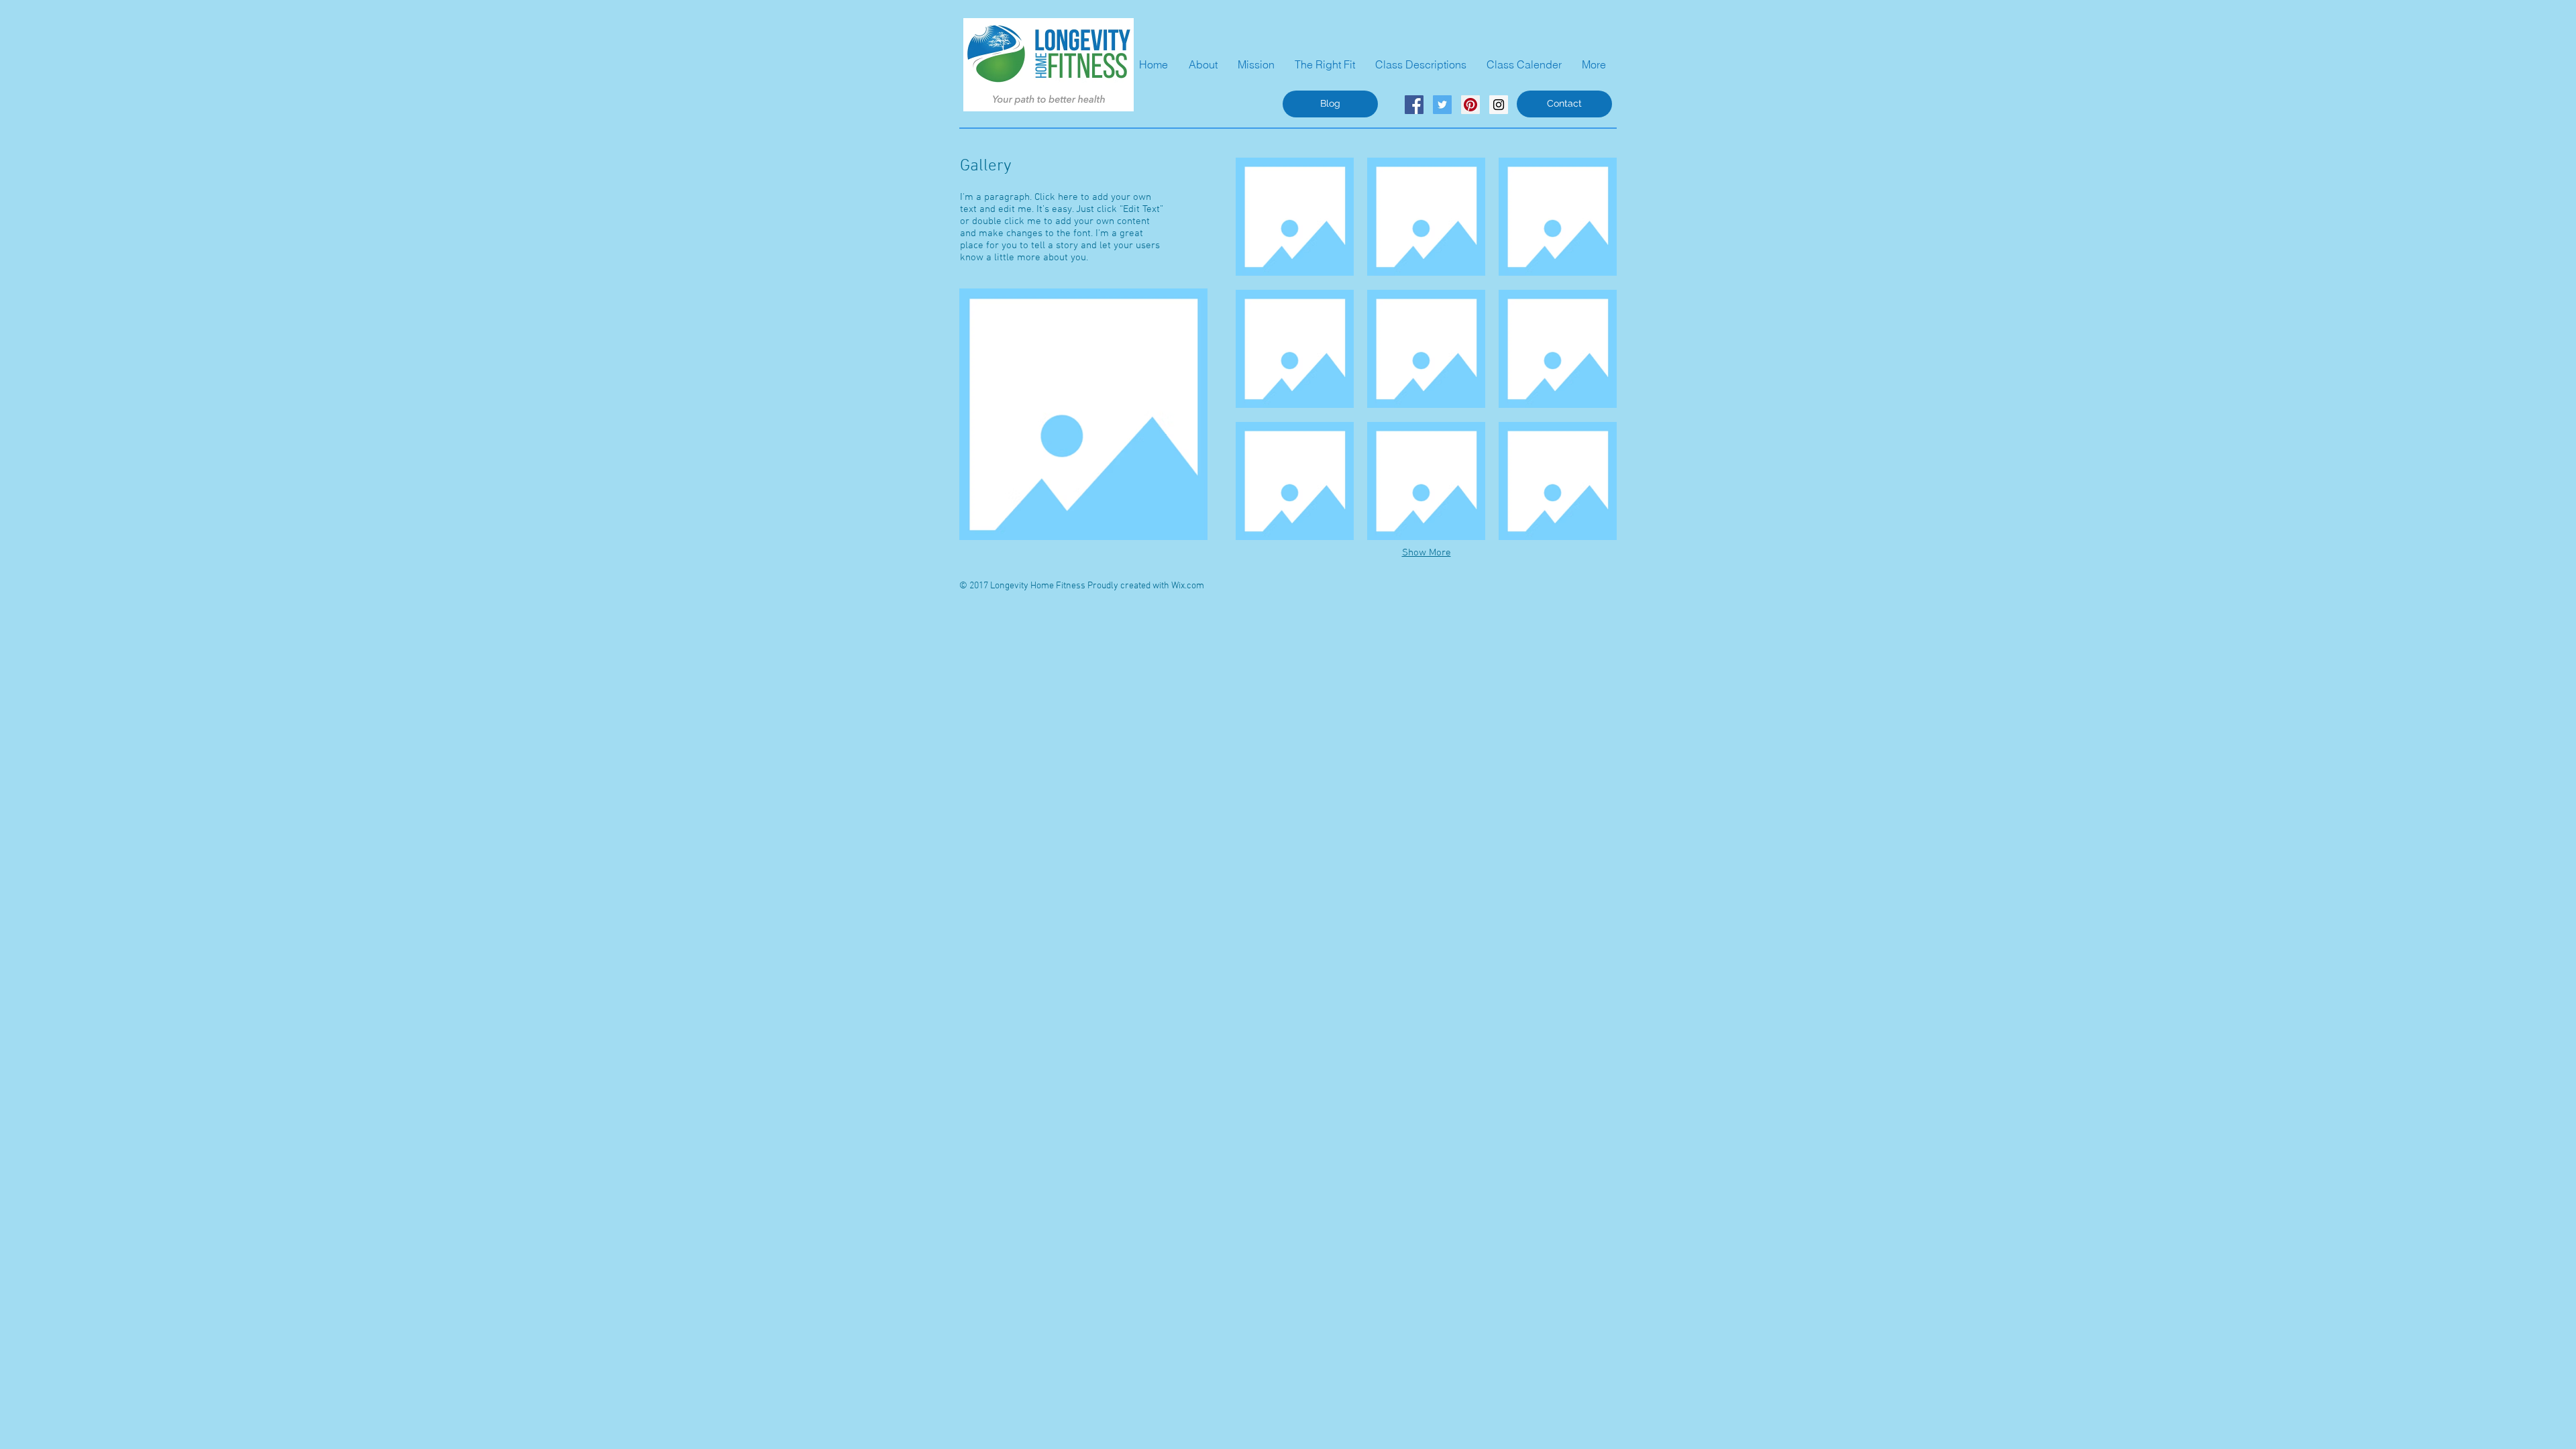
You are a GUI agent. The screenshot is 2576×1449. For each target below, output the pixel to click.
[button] (1295, 216)
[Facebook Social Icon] (1414, 105)
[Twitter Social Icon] (1442, 105)
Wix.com (1188, 586)
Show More (1427, 553)
